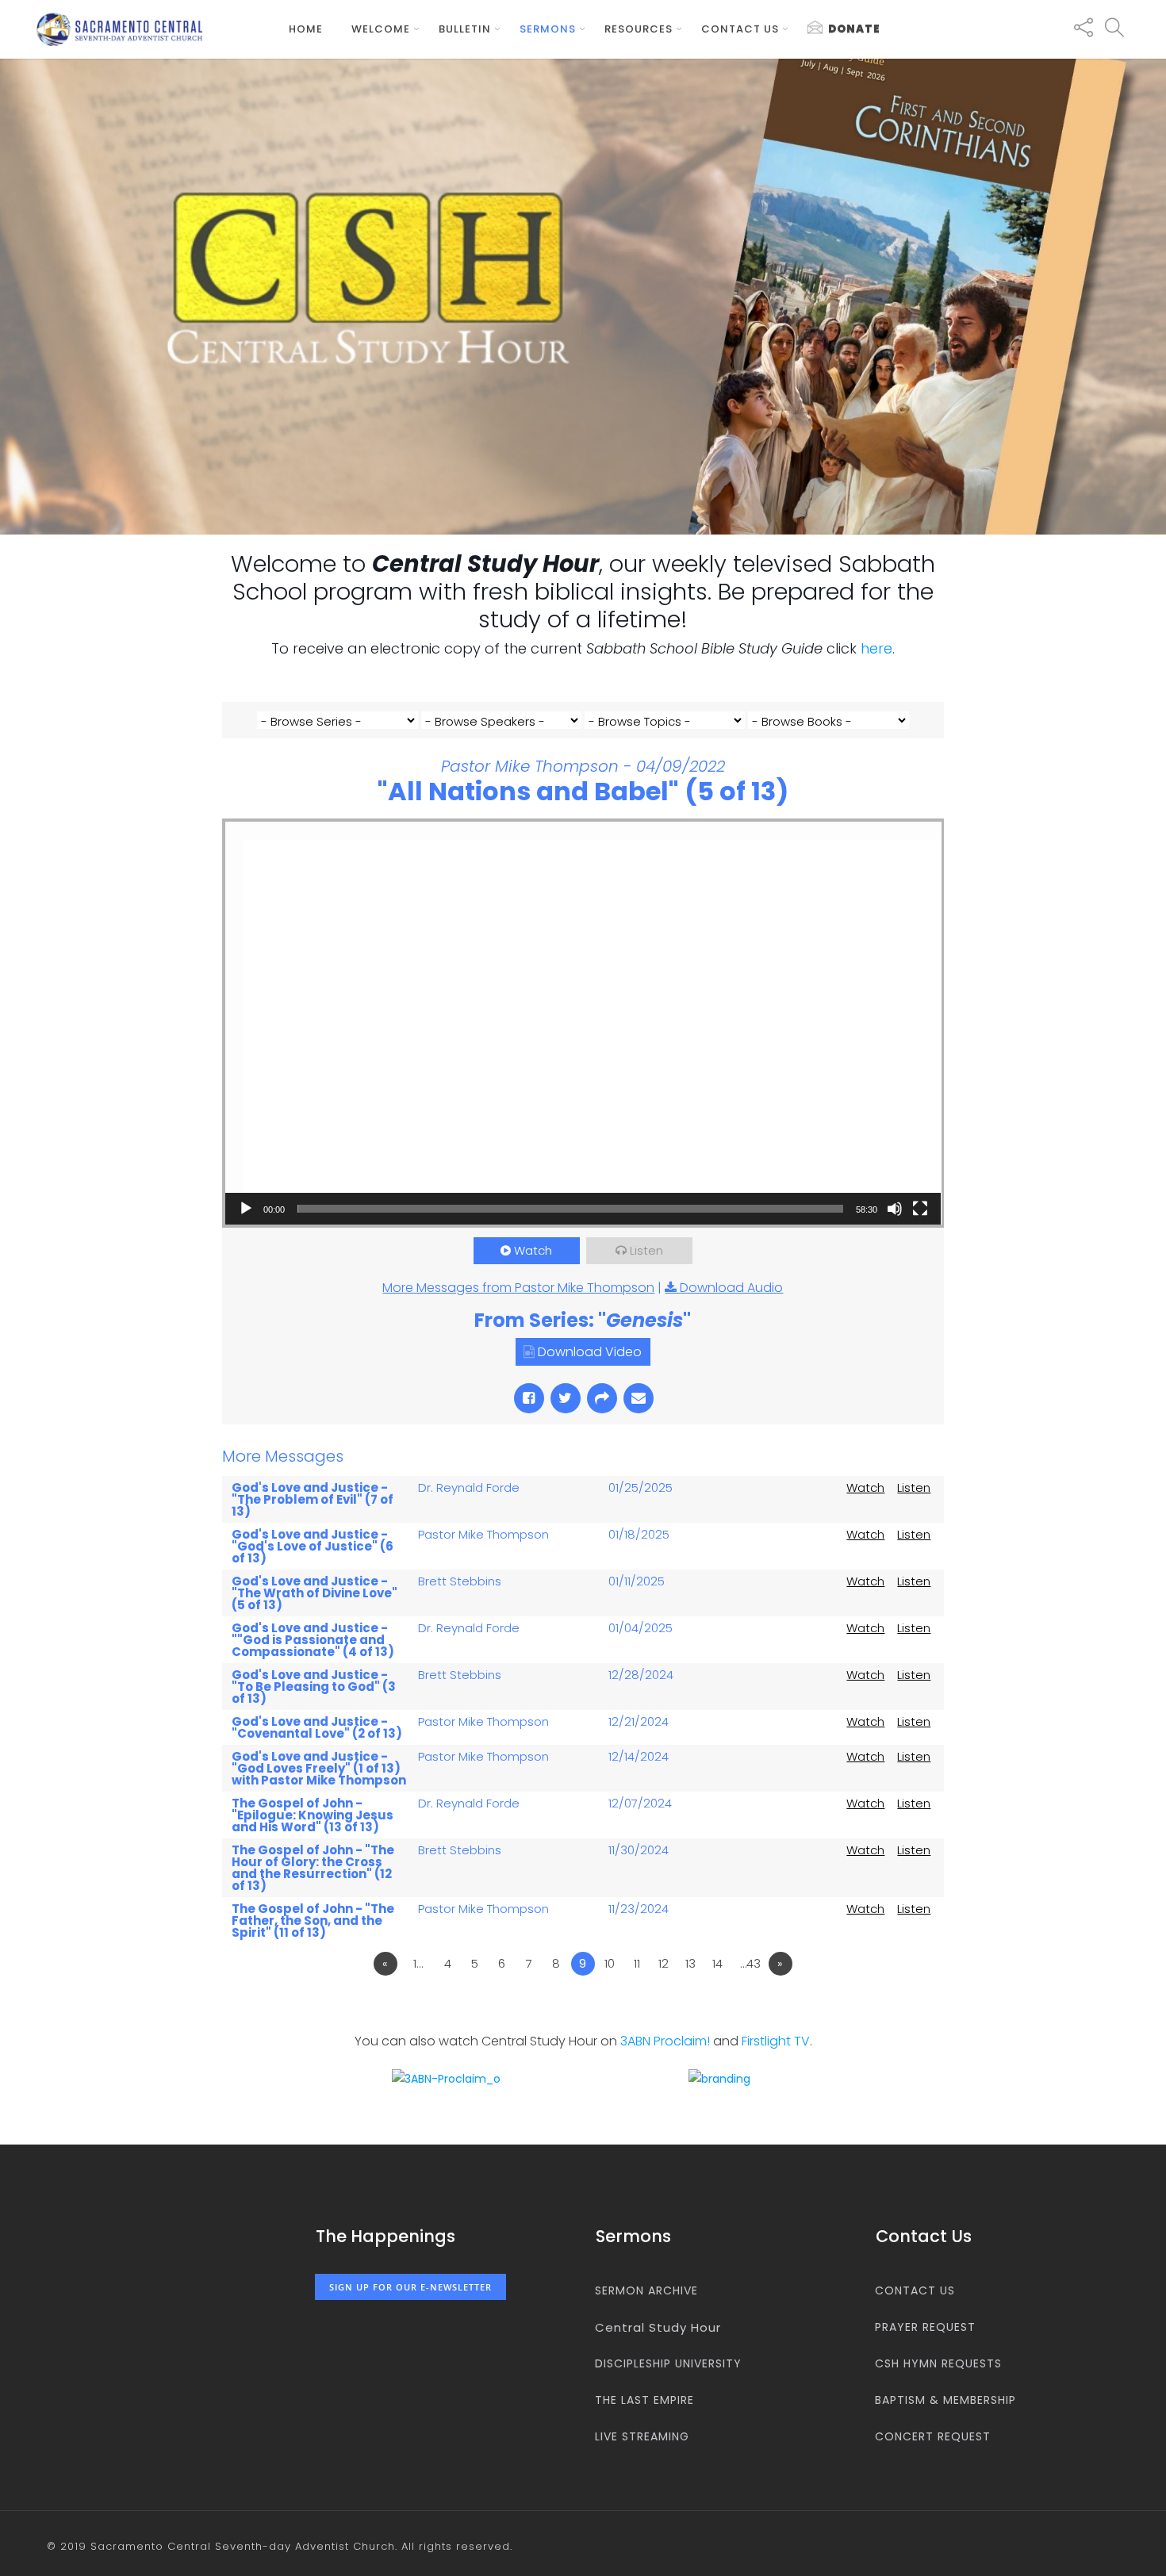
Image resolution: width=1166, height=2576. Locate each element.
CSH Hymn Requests (938, 2363)
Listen (646, 1250)
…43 (750, 1963)
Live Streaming (642, 2436)
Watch (533, 1250)
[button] (583, 1023)
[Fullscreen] (920, 1209)
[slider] (571, 1209)
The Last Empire (644, 2400)
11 (637, 1963)
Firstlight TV (776, 2041)
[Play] (246, 1209)
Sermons (548, 29)
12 (664, 1963)
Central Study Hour (658, 2327)
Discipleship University (668, 2363)
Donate (854, 29)
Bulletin (465, 29)
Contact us (740, 29)
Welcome (381, 29)
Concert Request (933, 2436)
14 (717, 1963)
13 (690, 1963)
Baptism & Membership (945, 2400)
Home (306, 29)
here (876, 648)
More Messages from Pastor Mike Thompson (518, 1288)
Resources (639, 29)
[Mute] (895, 1209)
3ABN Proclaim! (665, 2041)
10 (610, 1963)
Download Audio (731, 1288)
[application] (583, 1023)
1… (418, 1963)
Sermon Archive (646, 2290)
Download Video (590, 1352)
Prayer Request (925, 2327)
